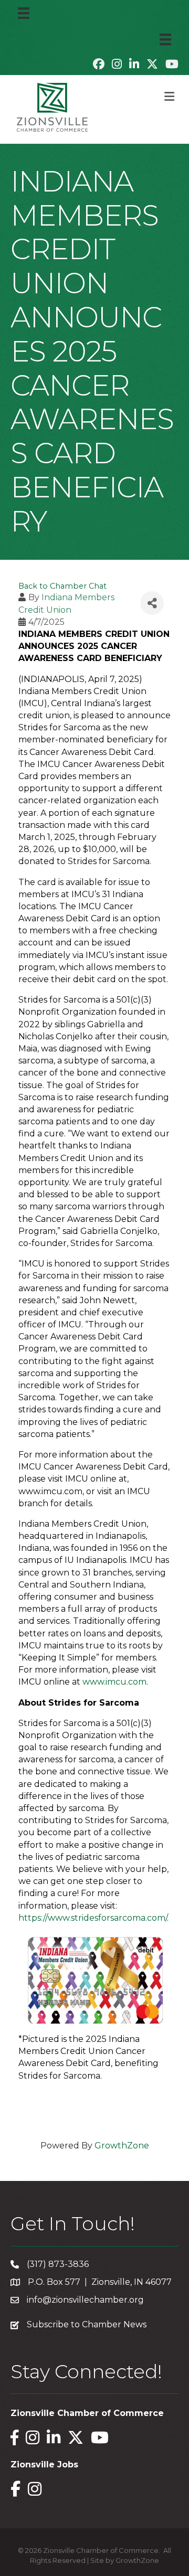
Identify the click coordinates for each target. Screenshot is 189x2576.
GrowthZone (122, 2146)
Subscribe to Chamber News (87, 2324)
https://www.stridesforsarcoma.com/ (93, 1918)
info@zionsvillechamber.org (85, 2300)
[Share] (152, 603)
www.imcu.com (114, 1682)
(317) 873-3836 (58, 2264)
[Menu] (24, 13)
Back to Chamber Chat (62, 586)
